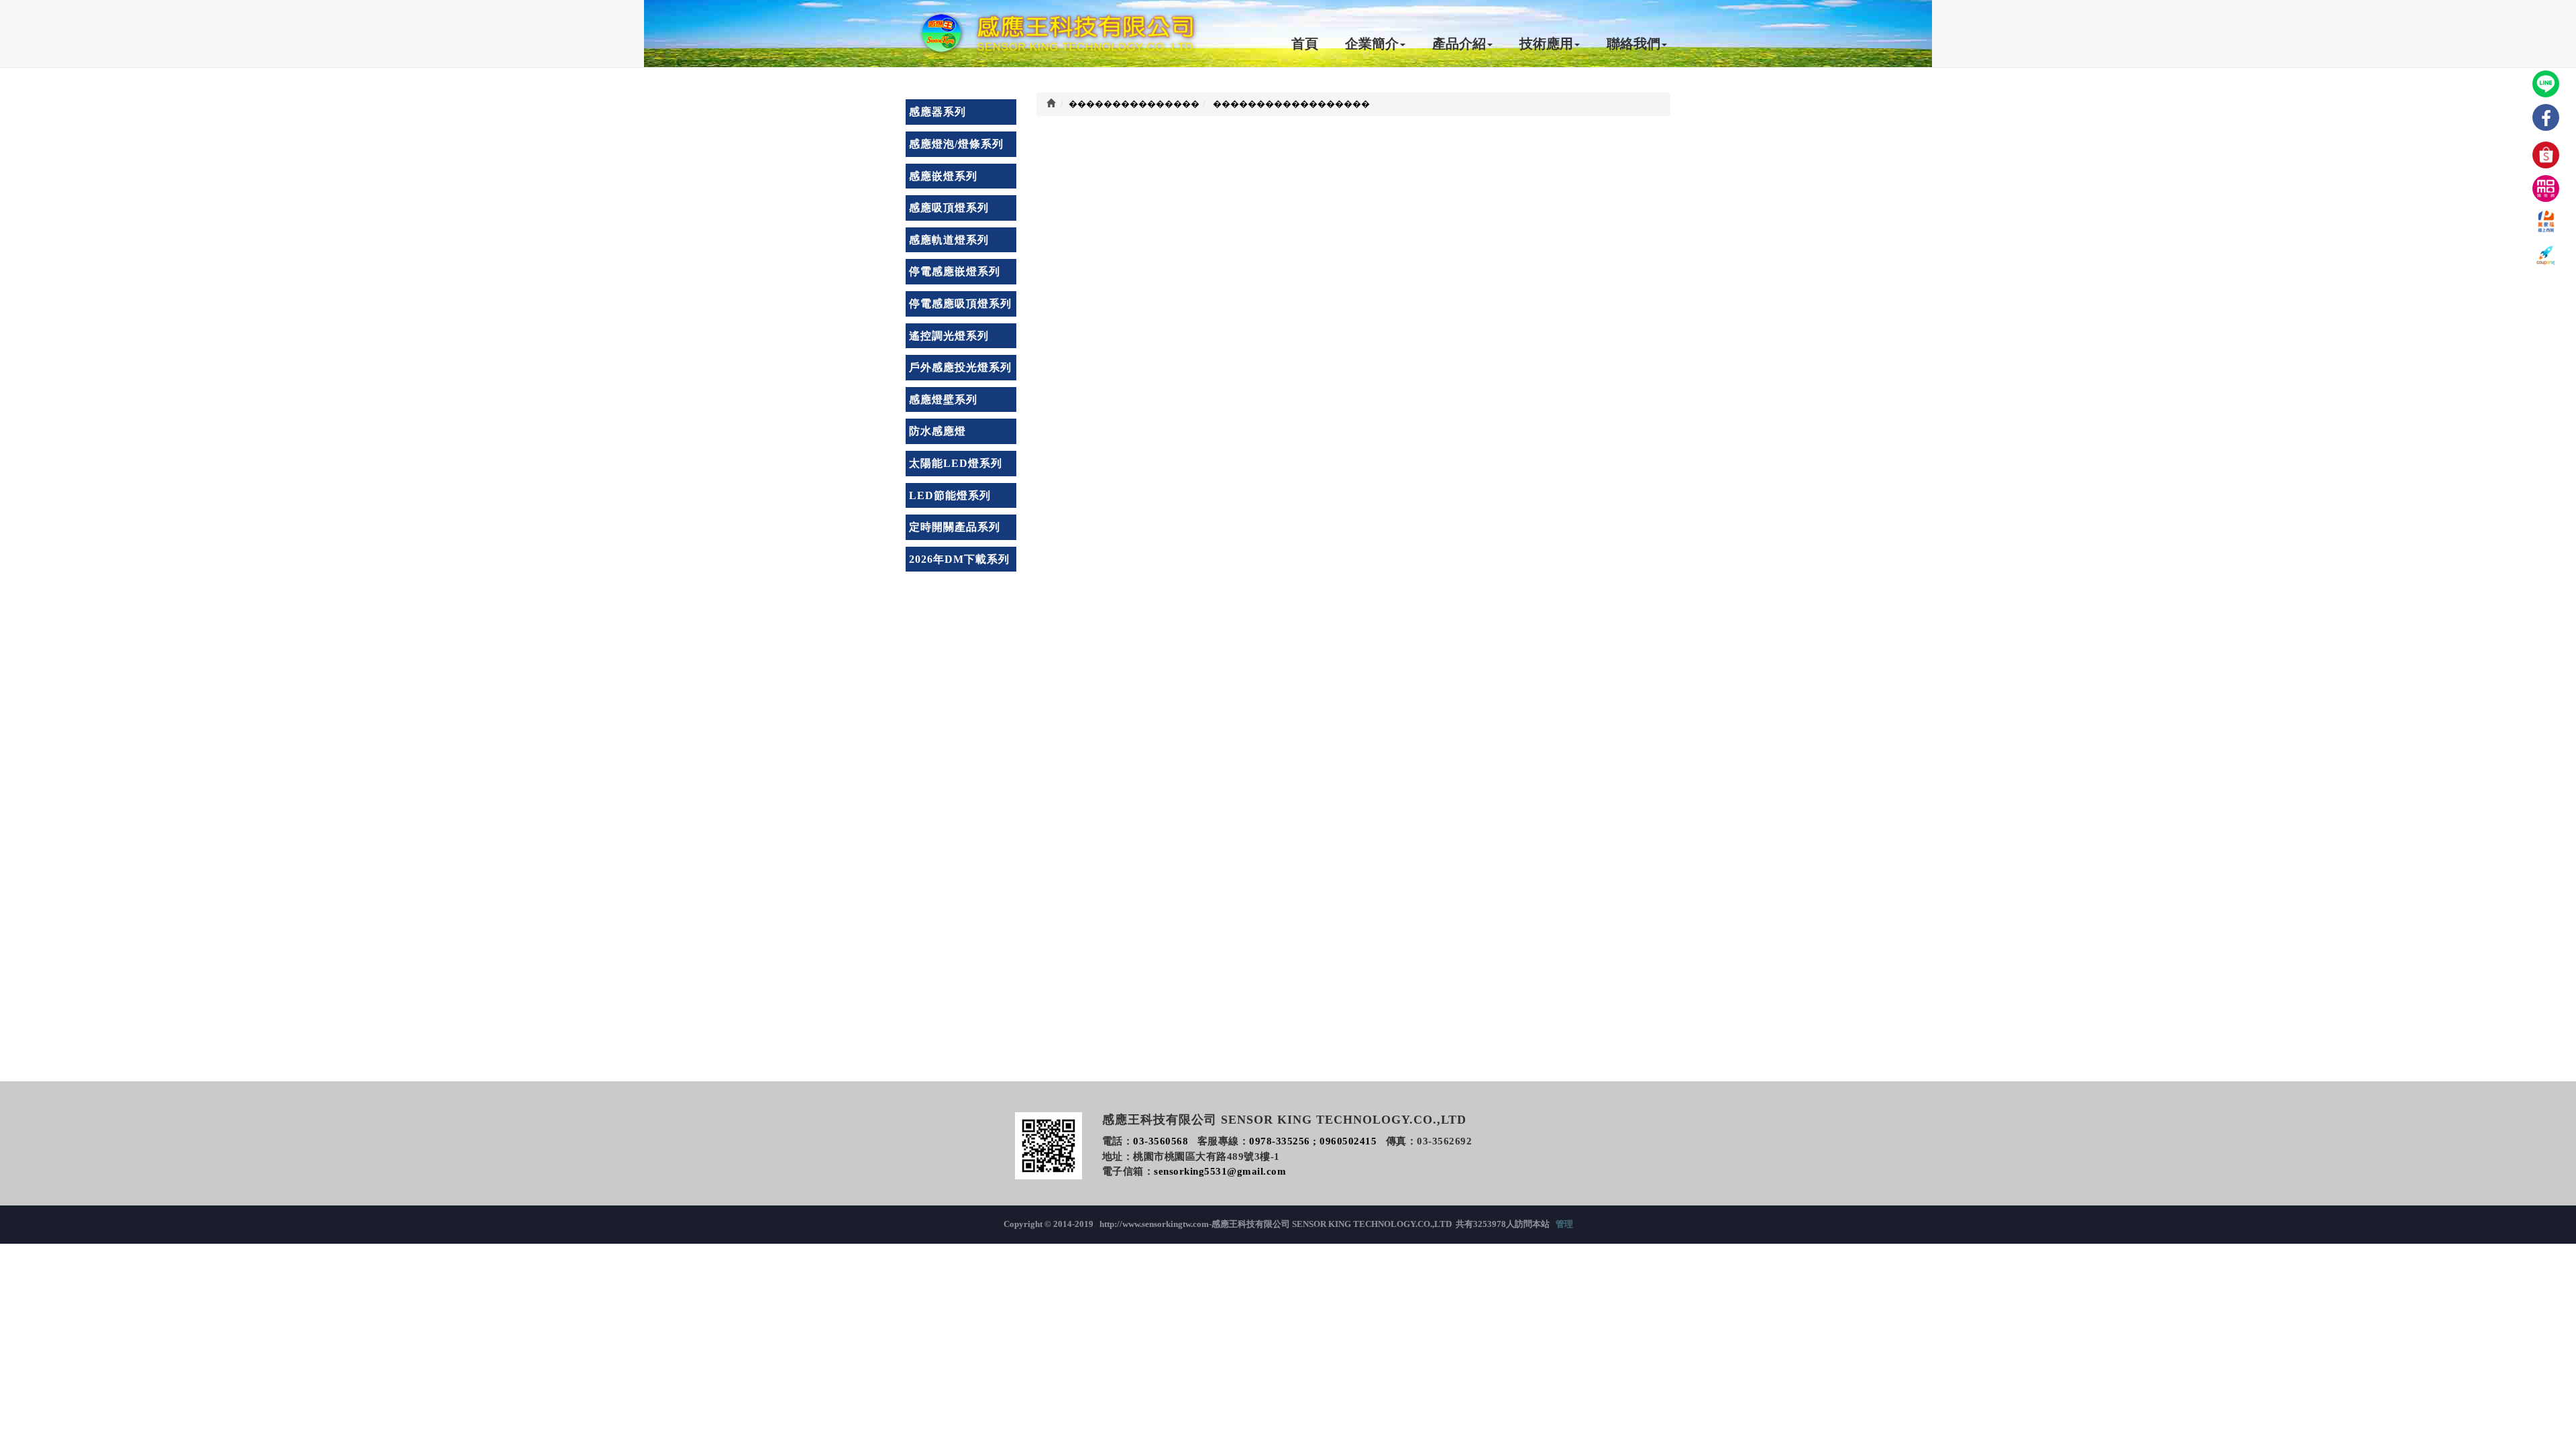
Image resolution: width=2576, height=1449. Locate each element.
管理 (1564, 1224)
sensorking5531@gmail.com (1220, 1171)
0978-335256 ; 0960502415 (1313, 1141)
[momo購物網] (2546, 189)
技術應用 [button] (1546, 44)
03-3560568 (1161, 1141)
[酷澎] (2546, 256)
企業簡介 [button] (1372, 44)
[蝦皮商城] (2546, 155)
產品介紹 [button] (1459, 44)
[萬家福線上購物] (2546, 222)
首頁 (1305, 44)
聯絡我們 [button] (1633, 44)
